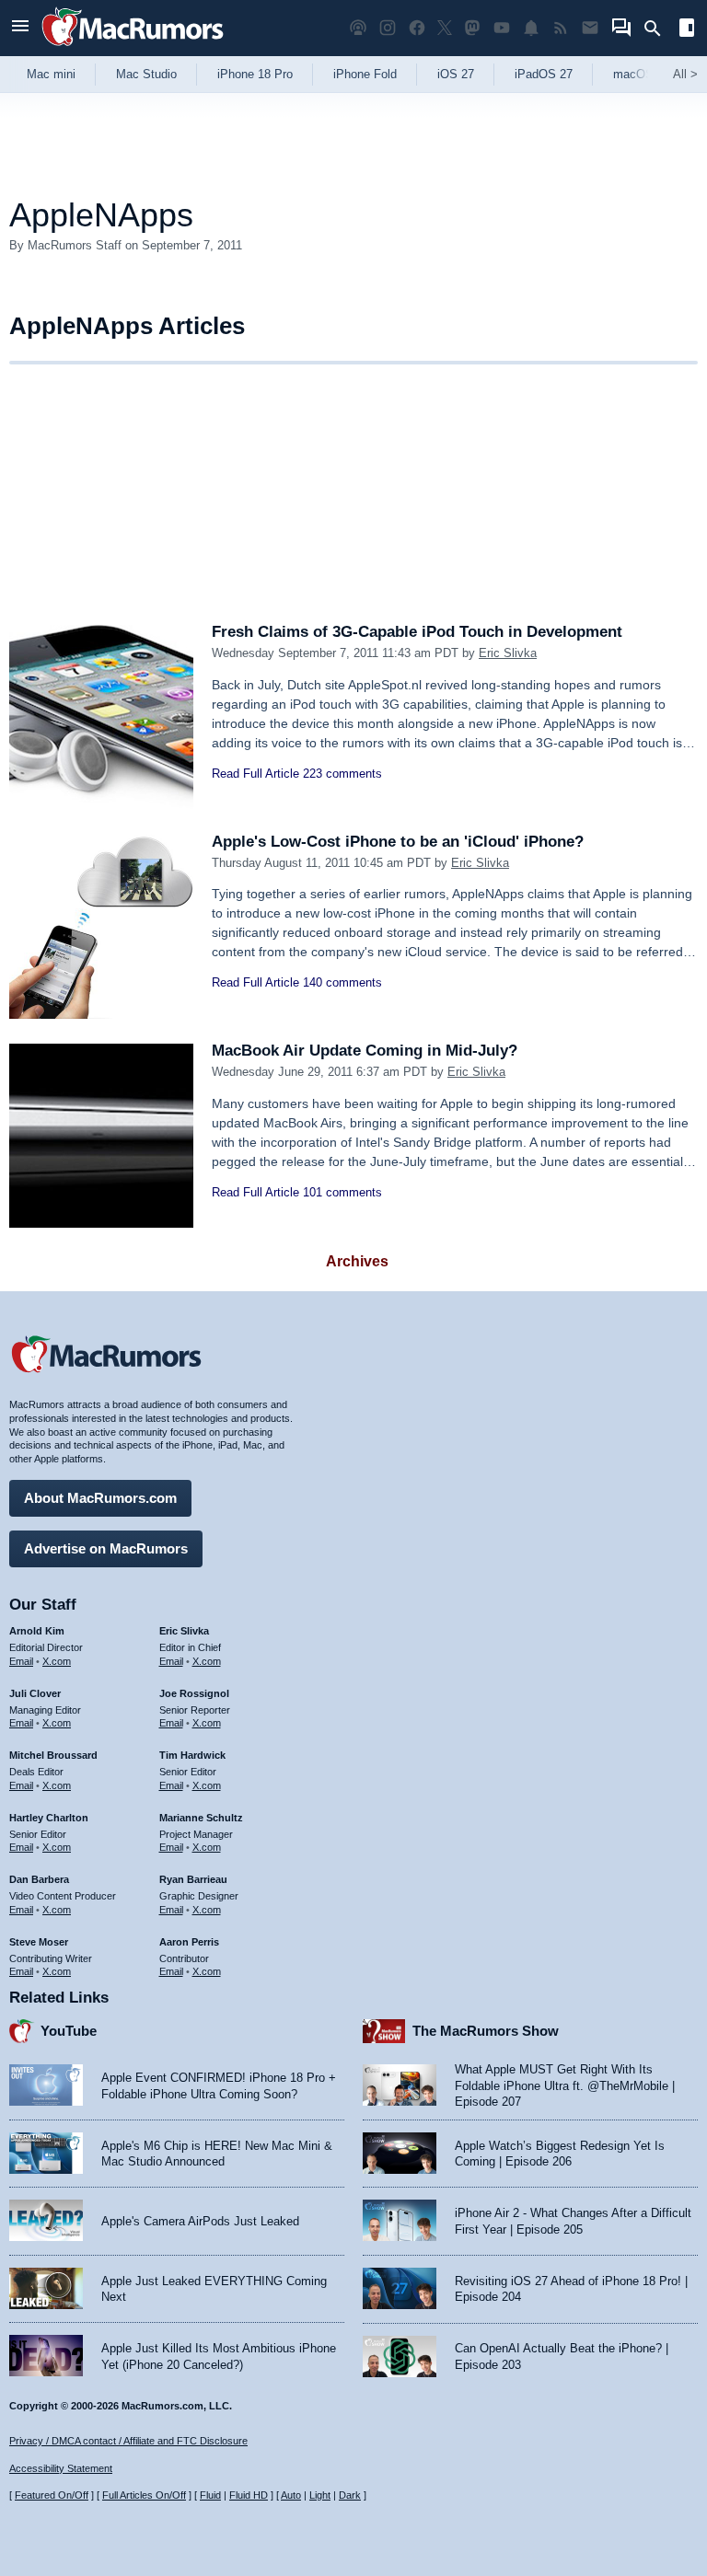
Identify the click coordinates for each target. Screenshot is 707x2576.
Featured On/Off (52, 2495)
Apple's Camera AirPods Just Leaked (200, 2221)
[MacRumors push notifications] (531, 28)
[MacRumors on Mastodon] (472, 28)
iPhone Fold (365, 74)
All (685, 74)
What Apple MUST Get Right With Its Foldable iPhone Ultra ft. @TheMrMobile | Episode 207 (565, 2085)
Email (21, 1661)
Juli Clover (35, 1693)
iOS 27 (456, 74)
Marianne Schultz (201, 1818)
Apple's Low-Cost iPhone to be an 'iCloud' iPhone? (398, 842)
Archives (357, 1261)
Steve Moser (39, 1942)
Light (320, 2495)
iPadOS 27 (544, 74)
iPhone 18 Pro (255, 74)
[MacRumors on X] (445, 28)
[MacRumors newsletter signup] (590, 28)
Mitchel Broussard (53, 1755)
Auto (291, 2495)
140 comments (342, 982)
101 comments (342, 1192)
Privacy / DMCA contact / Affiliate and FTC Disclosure (128, 2441)
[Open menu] (20, 28)
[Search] (659, 29)
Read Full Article (255, 774)
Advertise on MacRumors (106, 1548)
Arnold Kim (37, 1631)
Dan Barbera (39, 1879)
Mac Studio (146, 74)
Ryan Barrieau (193, 1879)
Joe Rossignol (194, 1693)
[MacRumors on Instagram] (388, 28)
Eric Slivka (508, 653)
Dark (350, 2495)
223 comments (342, 774)
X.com (57, 1661)
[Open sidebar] (687, 30)
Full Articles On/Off (144, 2495)
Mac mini (51, 74)
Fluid (210, 2495)
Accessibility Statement (61, 2468)
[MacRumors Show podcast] (358, 28)
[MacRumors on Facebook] (417, 28)
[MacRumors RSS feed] (561, 28)
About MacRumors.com (100, 1498)
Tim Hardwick (192, 1755)
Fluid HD (249, 2495)
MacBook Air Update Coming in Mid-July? (365, 1051)
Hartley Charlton (49, 1818)
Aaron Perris (189, 1942)
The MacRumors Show (486, 2031)
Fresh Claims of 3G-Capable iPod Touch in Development (417, 632)
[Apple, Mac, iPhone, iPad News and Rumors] (133, 48)
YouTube (69, 2031)
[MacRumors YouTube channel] (502, 28)
